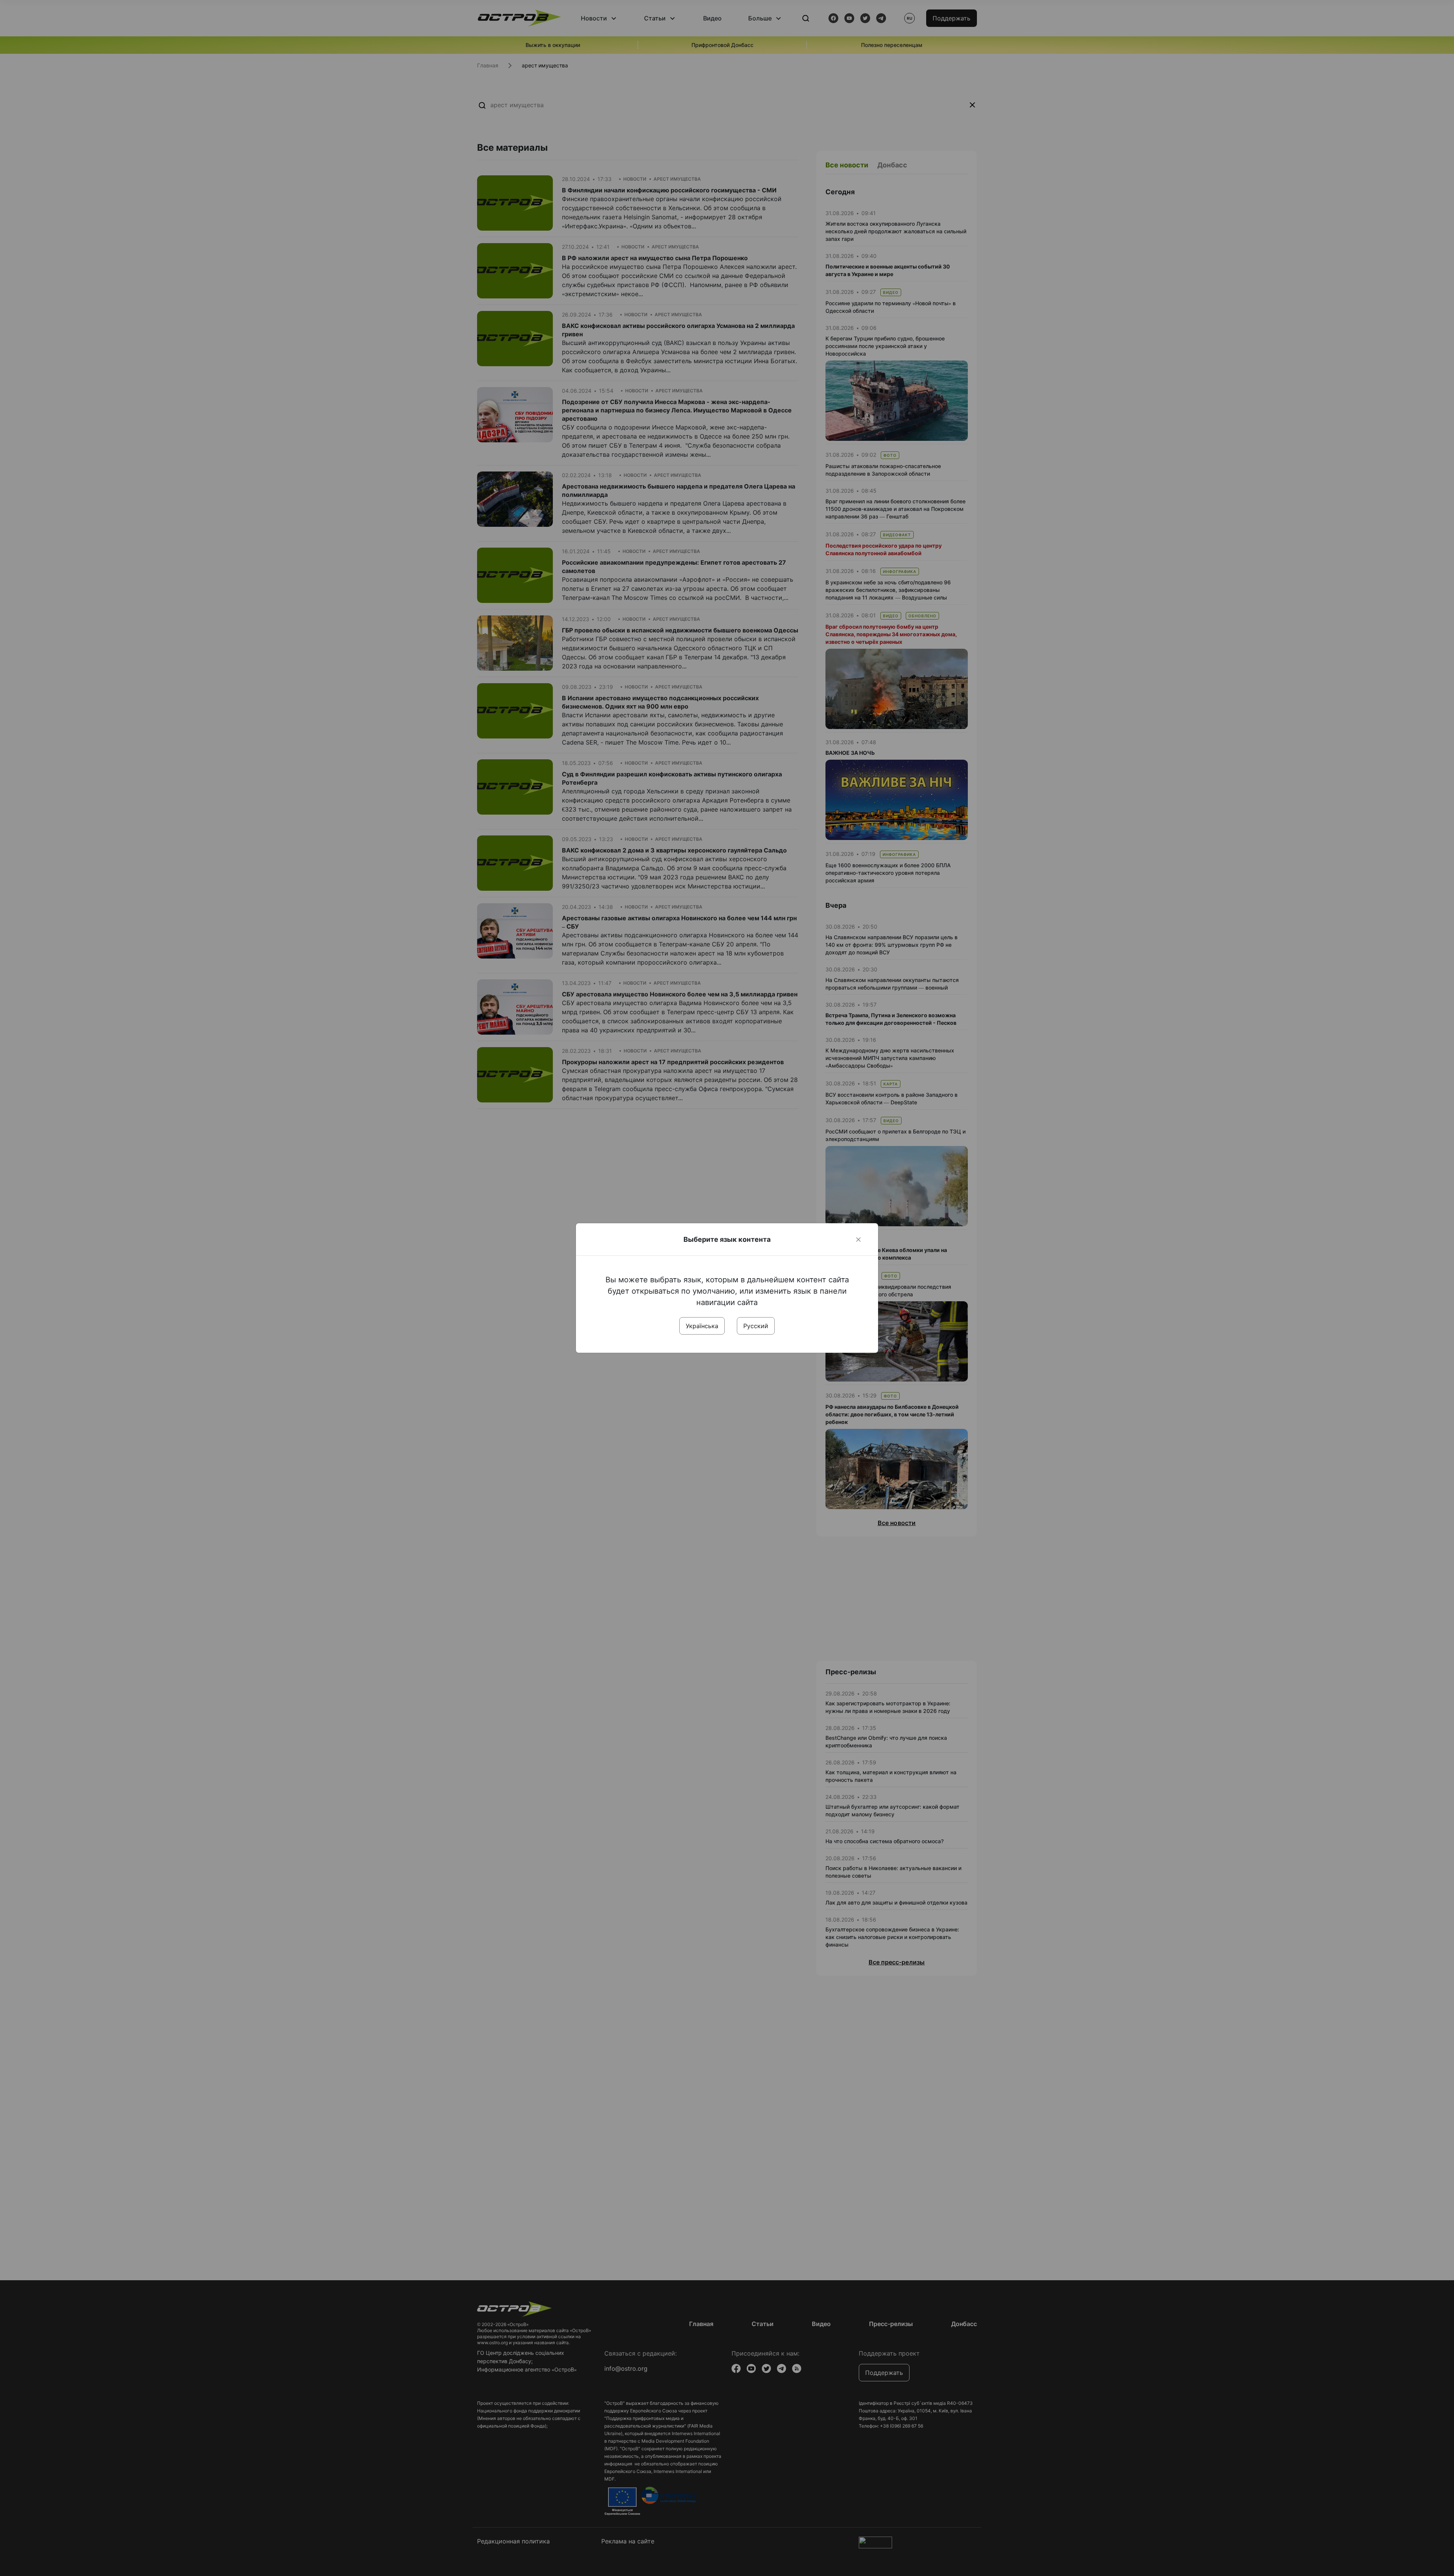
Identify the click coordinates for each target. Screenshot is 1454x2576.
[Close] (858, 1240)
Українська (702, 1326)
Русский (756, 1326)
